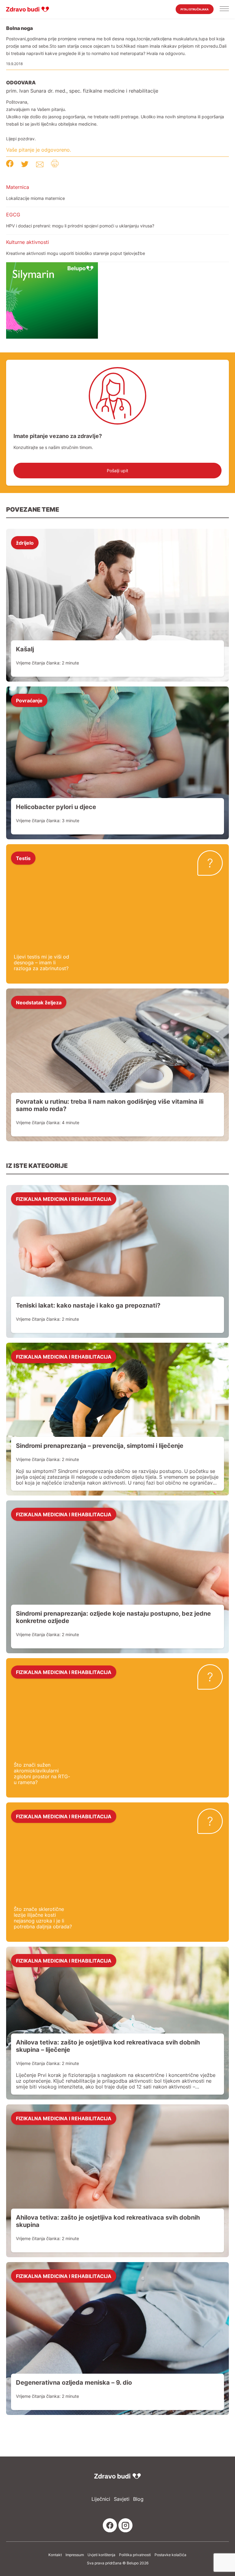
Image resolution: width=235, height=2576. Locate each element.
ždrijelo (25, 543)
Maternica (18, 187)
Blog (138, 2499)
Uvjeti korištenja (101, 2555)
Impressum (75, 2555)
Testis (23, 858)
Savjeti (122, 2499)
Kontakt (55, 2555)
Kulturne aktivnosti (28, 242)
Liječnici (101, 2499)
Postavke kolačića (170, 2555)
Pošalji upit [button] (117, 471)
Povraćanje (29, 700)
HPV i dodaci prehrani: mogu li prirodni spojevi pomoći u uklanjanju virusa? (80, 226)
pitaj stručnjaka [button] (195, 9)
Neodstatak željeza (39, 1002)
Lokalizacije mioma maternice (35, 198)
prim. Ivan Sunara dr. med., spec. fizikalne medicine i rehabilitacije (82, 91)
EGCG (13, 215)
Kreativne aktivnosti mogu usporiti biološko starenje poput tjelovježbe (76, 253)
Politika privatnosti (135, 2555)
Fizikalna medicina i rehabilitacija (64, 1199)
